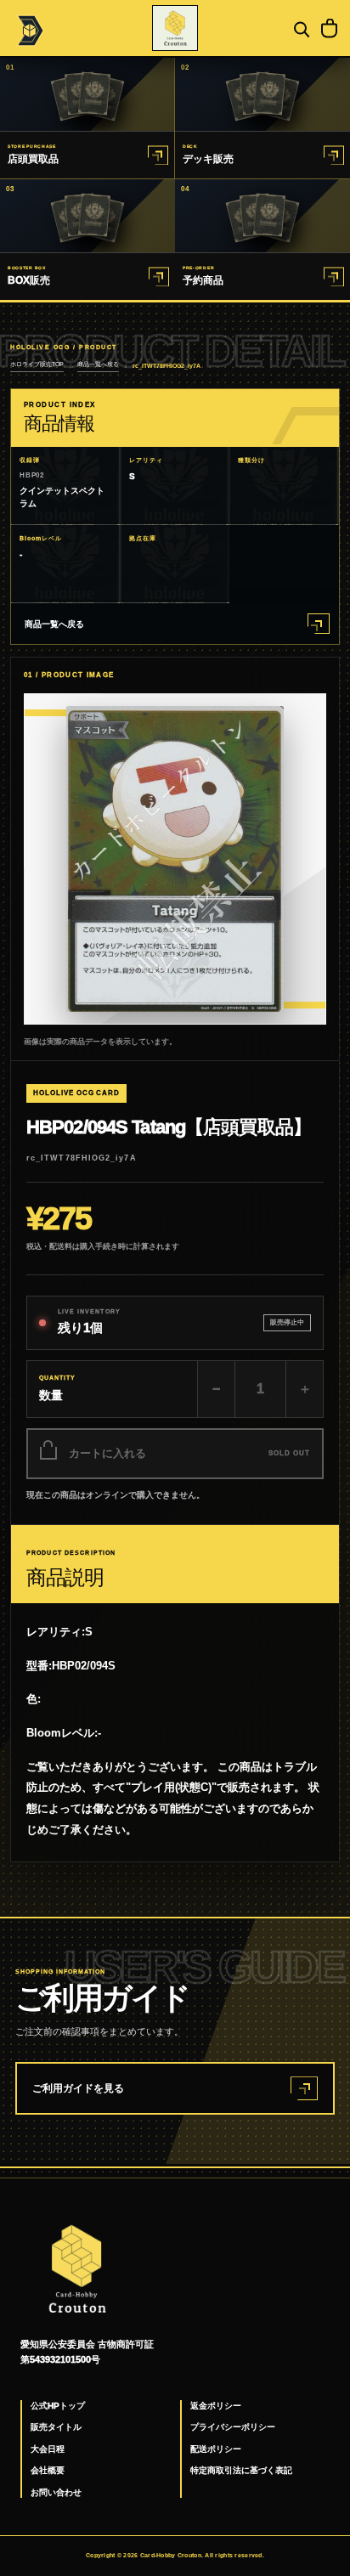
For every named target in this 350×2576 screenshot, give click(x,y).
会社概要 (48, 2470)
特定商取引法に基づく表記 (241, 2470)
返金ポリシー (216, 2406)
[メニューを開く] (28, 28)
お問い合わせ (56, 2492)
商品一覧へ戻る (98, 364)
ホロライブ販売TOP (37, 364)
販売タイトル (56, 2427)
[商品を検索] (300, 28)
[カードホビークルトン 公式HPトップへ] (175, 28)
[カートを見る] (329, 28)
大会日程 (48, 2449)
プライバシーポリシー (233, 2427)
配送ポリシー (216, 2449)
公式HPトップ (58, 2406)
